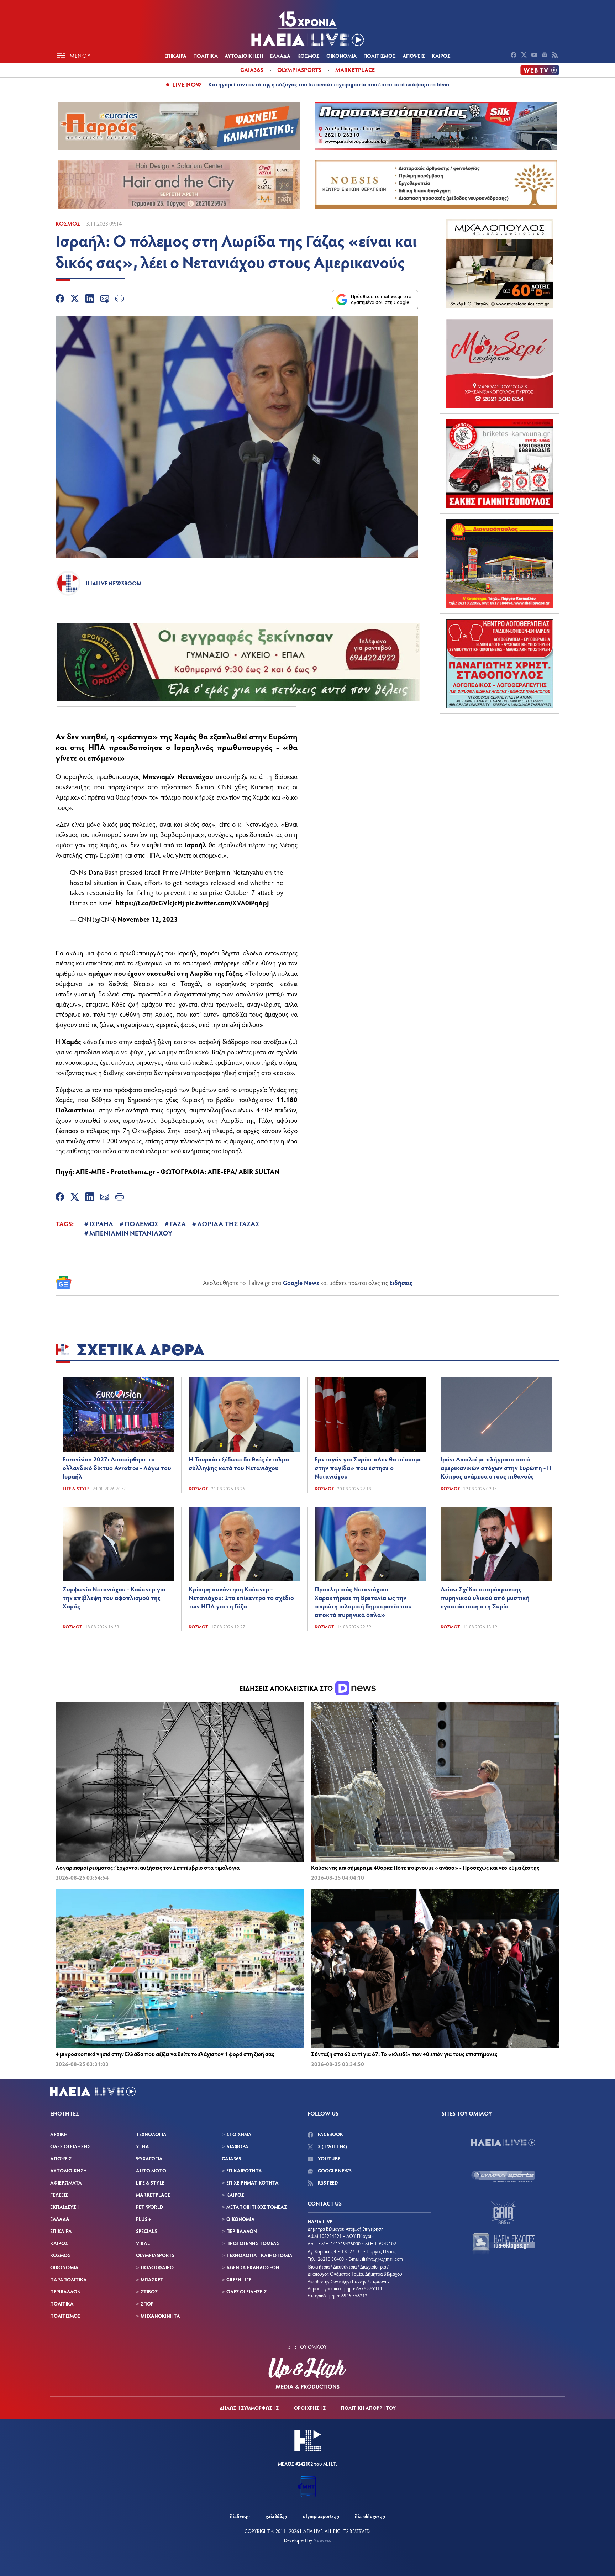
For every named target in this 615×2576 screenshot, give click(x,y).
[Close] (386, 1156)
